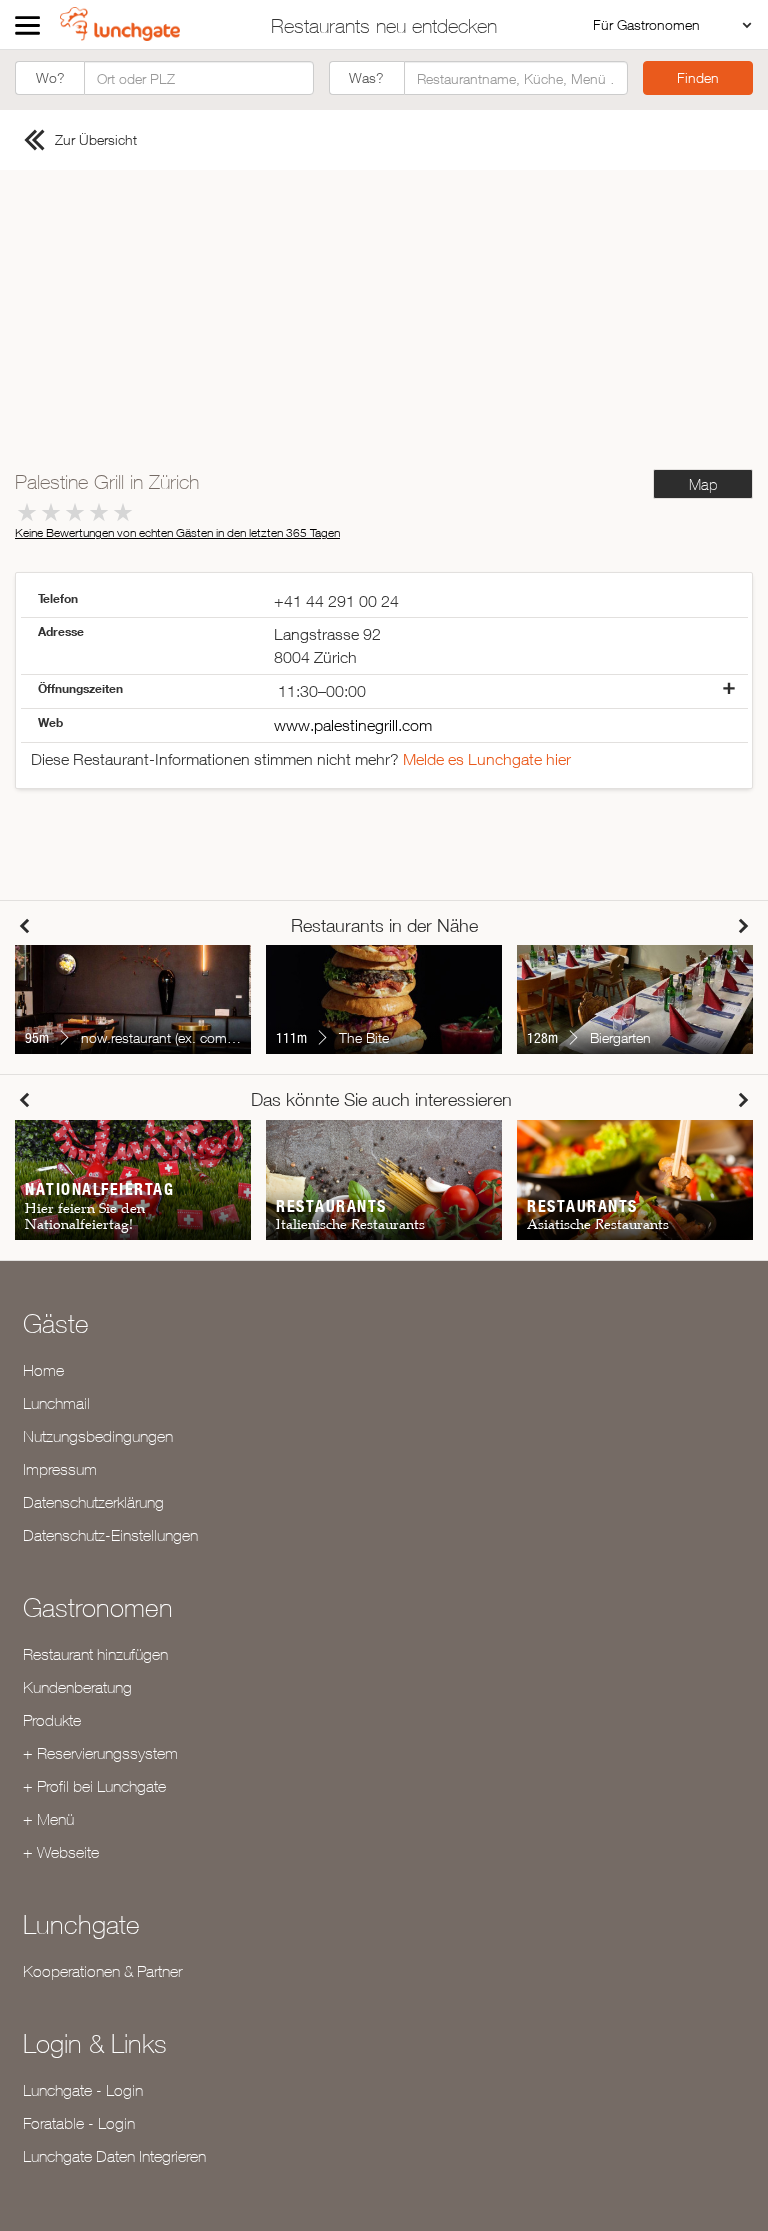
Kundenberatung (77, 1687)
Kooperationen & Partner (102, 1971)
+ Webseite (61, 1852)
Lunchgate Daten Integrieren (114, 2156)
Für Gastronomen (646, 24)
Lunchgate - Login (83, 2090)
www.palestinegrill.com (353, 725)
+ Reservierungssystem (100, 1753)
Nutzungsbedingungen (98, 1436)
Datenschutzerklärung (93, 1502)
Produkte (52, 1720)
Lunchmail (56, 1403)
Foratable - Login (79, 2123)
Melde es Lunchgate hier (487, 759)
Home (43, 1370)
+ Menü (48, 1819)
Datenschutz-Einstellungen (110, 1535)
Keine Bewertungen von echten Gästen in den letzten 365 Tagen (177, 532)
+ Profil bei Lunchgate (94, 1786)
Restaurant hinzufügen (95, 1654)
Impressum (60, 1469)
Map (703, 484)
